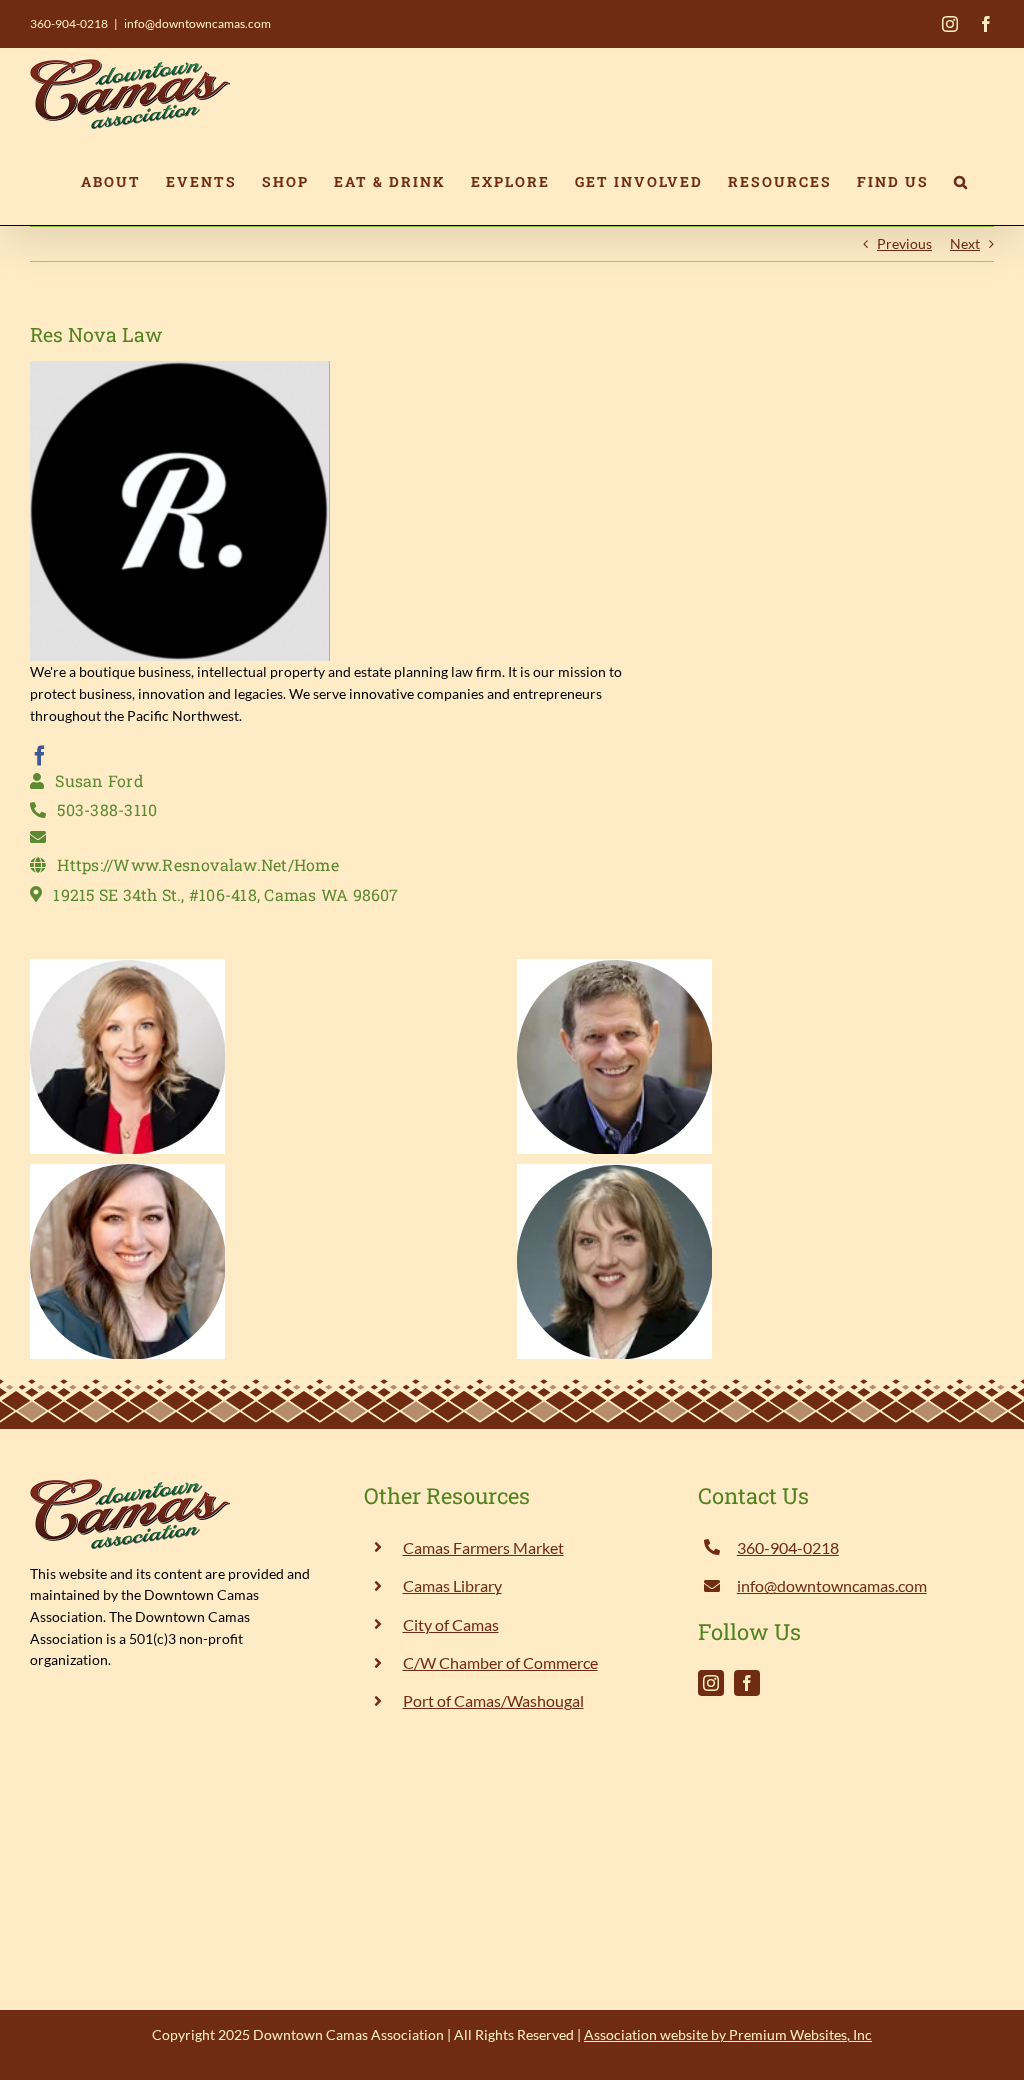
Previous (904, 243)
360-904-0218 (69, 23)
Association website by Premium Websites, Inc (728, 2034)
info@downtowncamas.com (197, 23)
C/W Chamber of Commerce (500, 1662)
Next (965, 243)
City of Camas (451, 1624)
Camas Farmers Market (483, 1547)
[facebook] (40, 756)
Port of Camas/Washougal (493, 1700)
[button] (961, 182)
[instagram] (711, 1683)
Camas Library (452, 1585)
